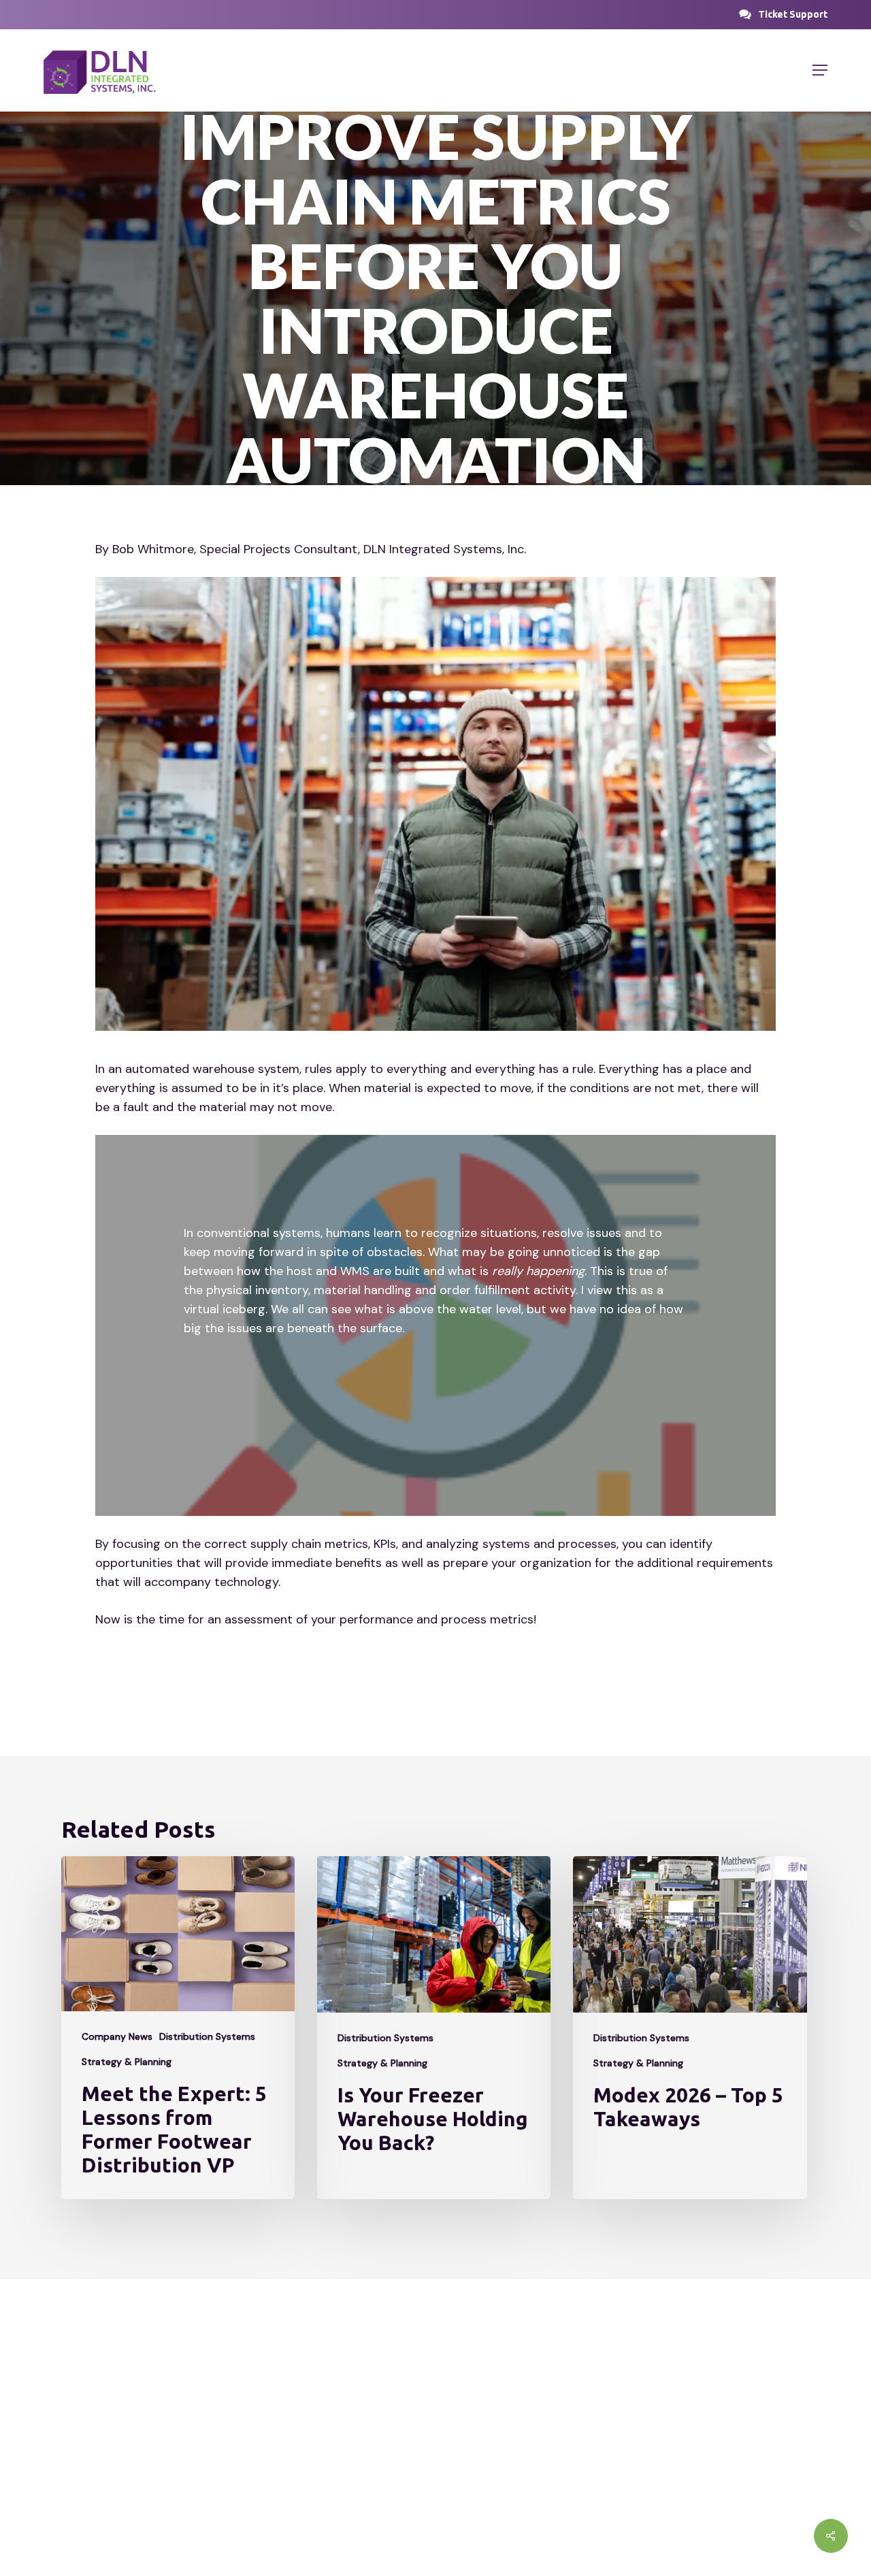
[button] (793, 14)
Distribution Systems (207, 2036)
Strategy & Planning (127, 2062)
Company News (117, 2036)
